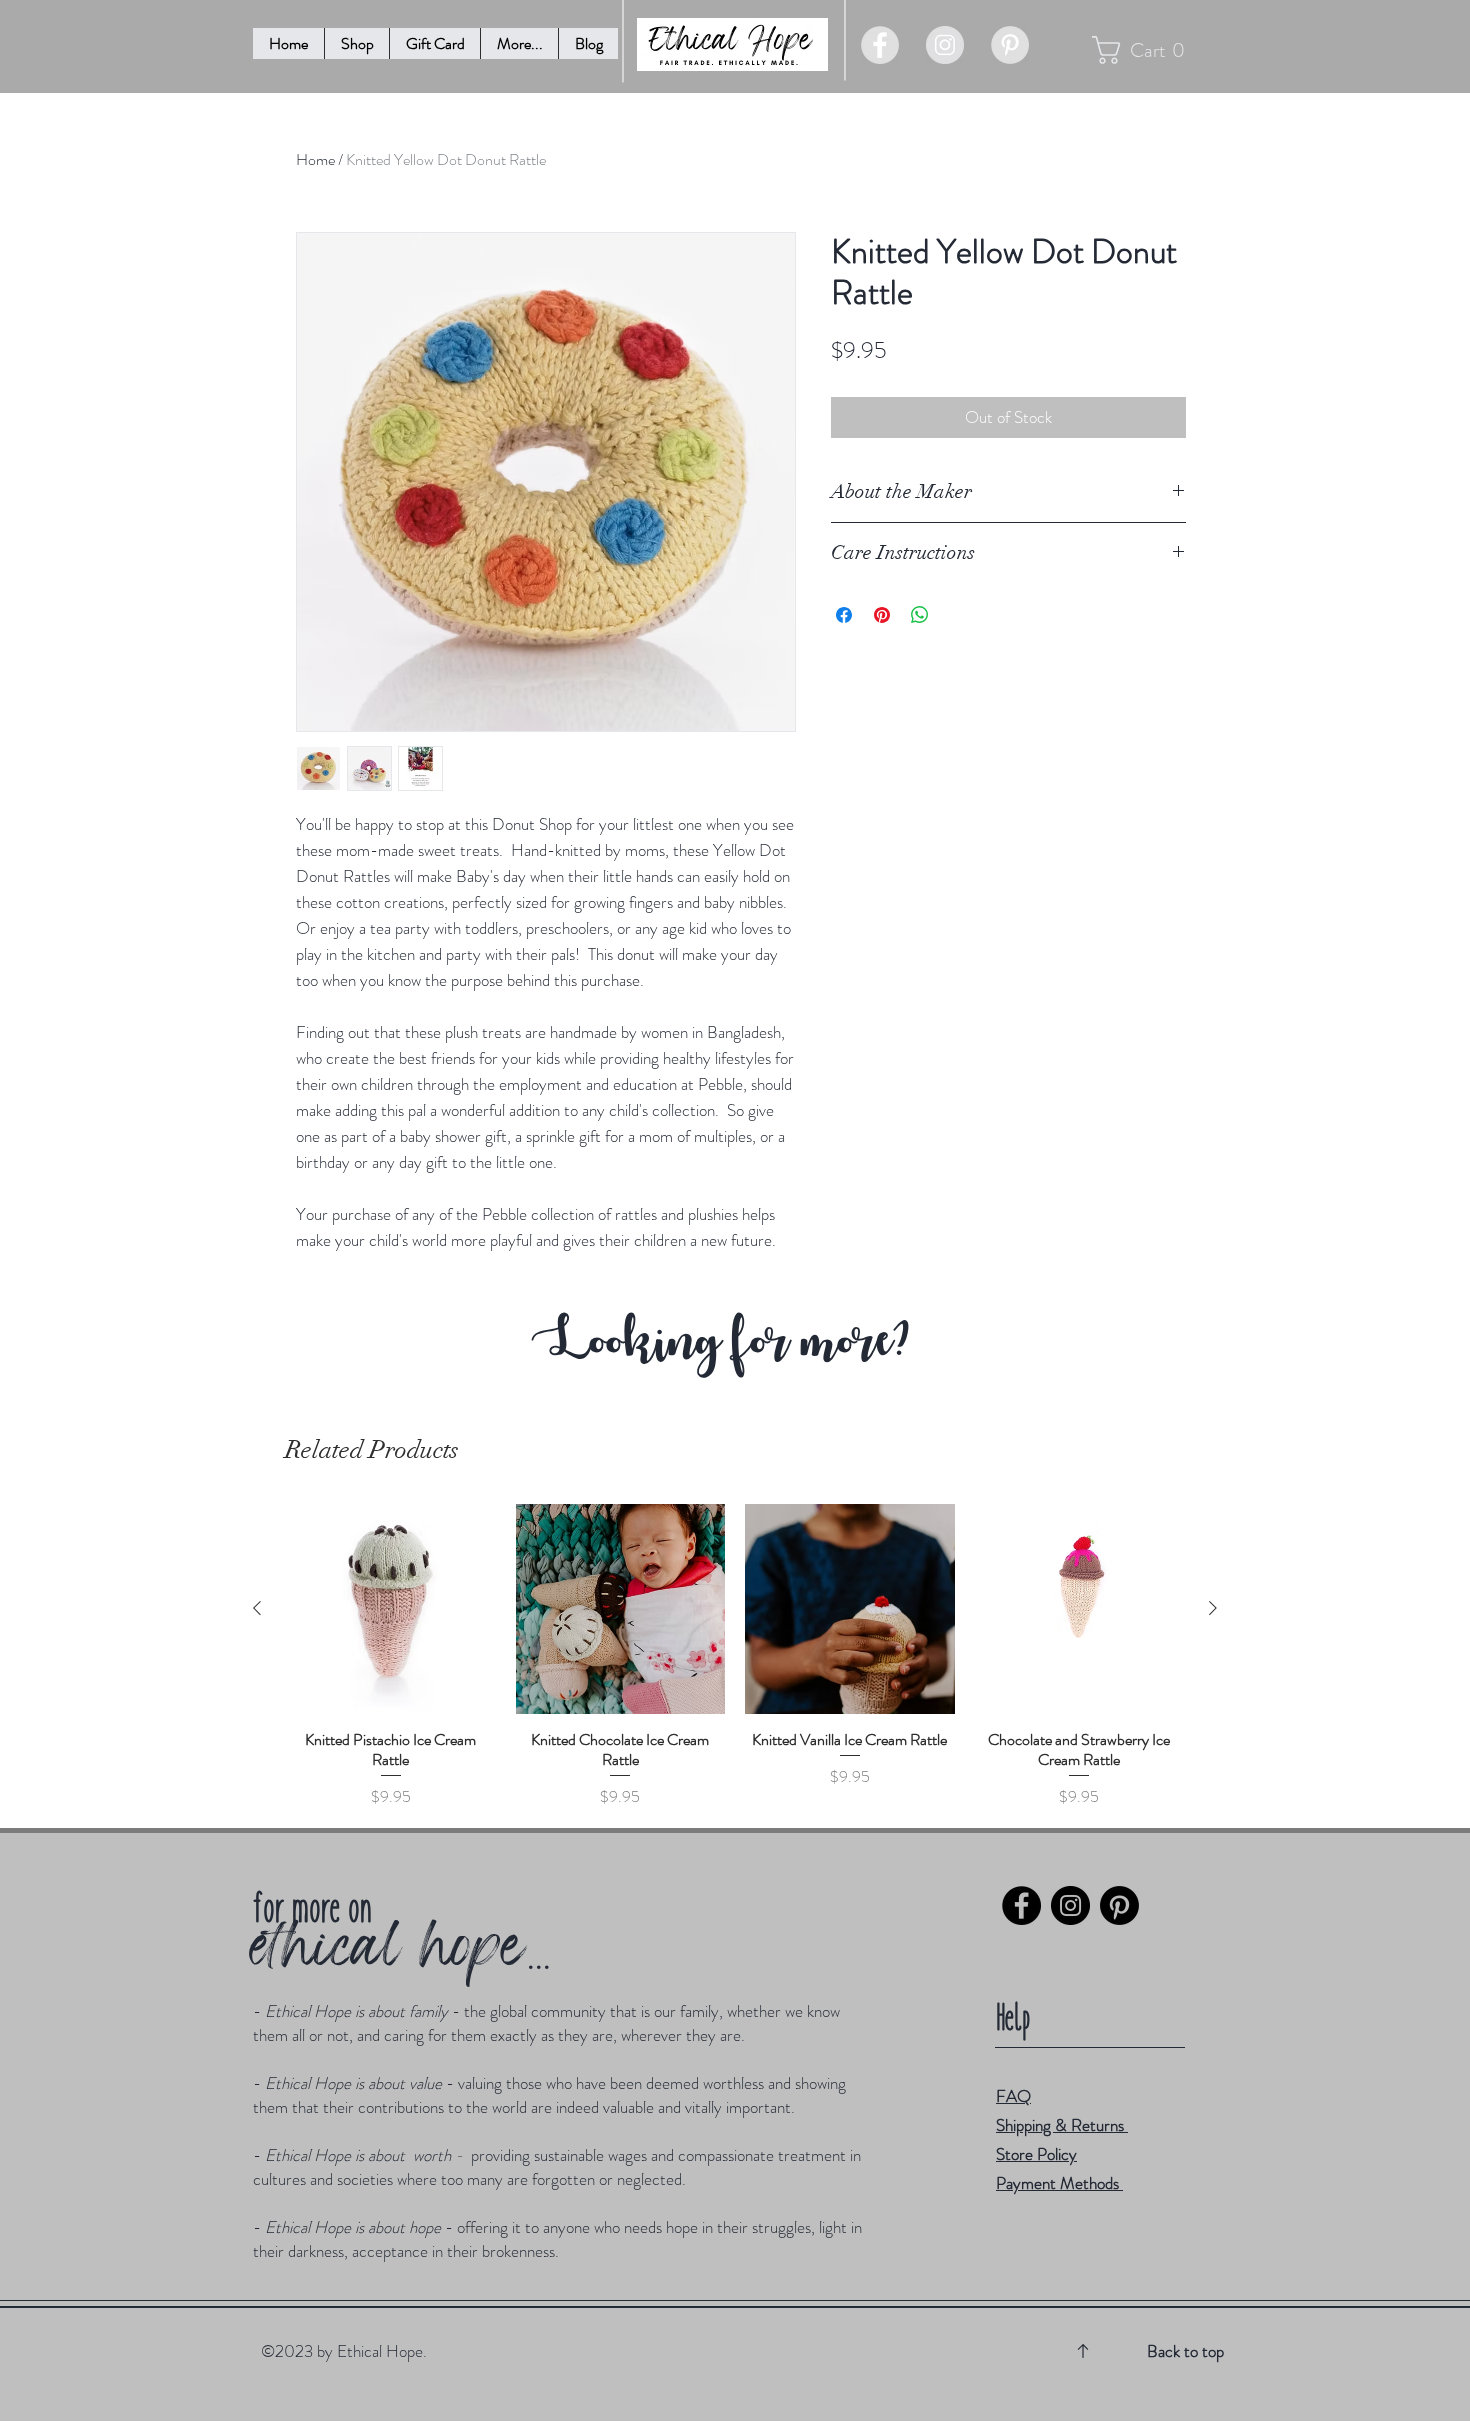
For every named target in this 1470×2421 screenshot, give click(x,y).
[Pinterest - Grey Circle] (1010, 45)
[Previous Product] (257, 1608)
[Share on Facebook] (844, 615)
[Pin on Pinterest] (882, 615)
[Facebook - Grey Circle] (880, 45)
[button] (519, 43)
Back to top (1185, 2351)
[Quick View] (391, 1609)
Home (315, 159)
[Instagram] (1070, 1905)
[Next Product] (1213, 1608)
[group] (735, 1656)
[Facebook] (1021, 1905)
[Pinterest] (1119, 1905)
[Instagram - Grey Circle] (945, 45)
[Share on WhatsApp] (920, 615)
